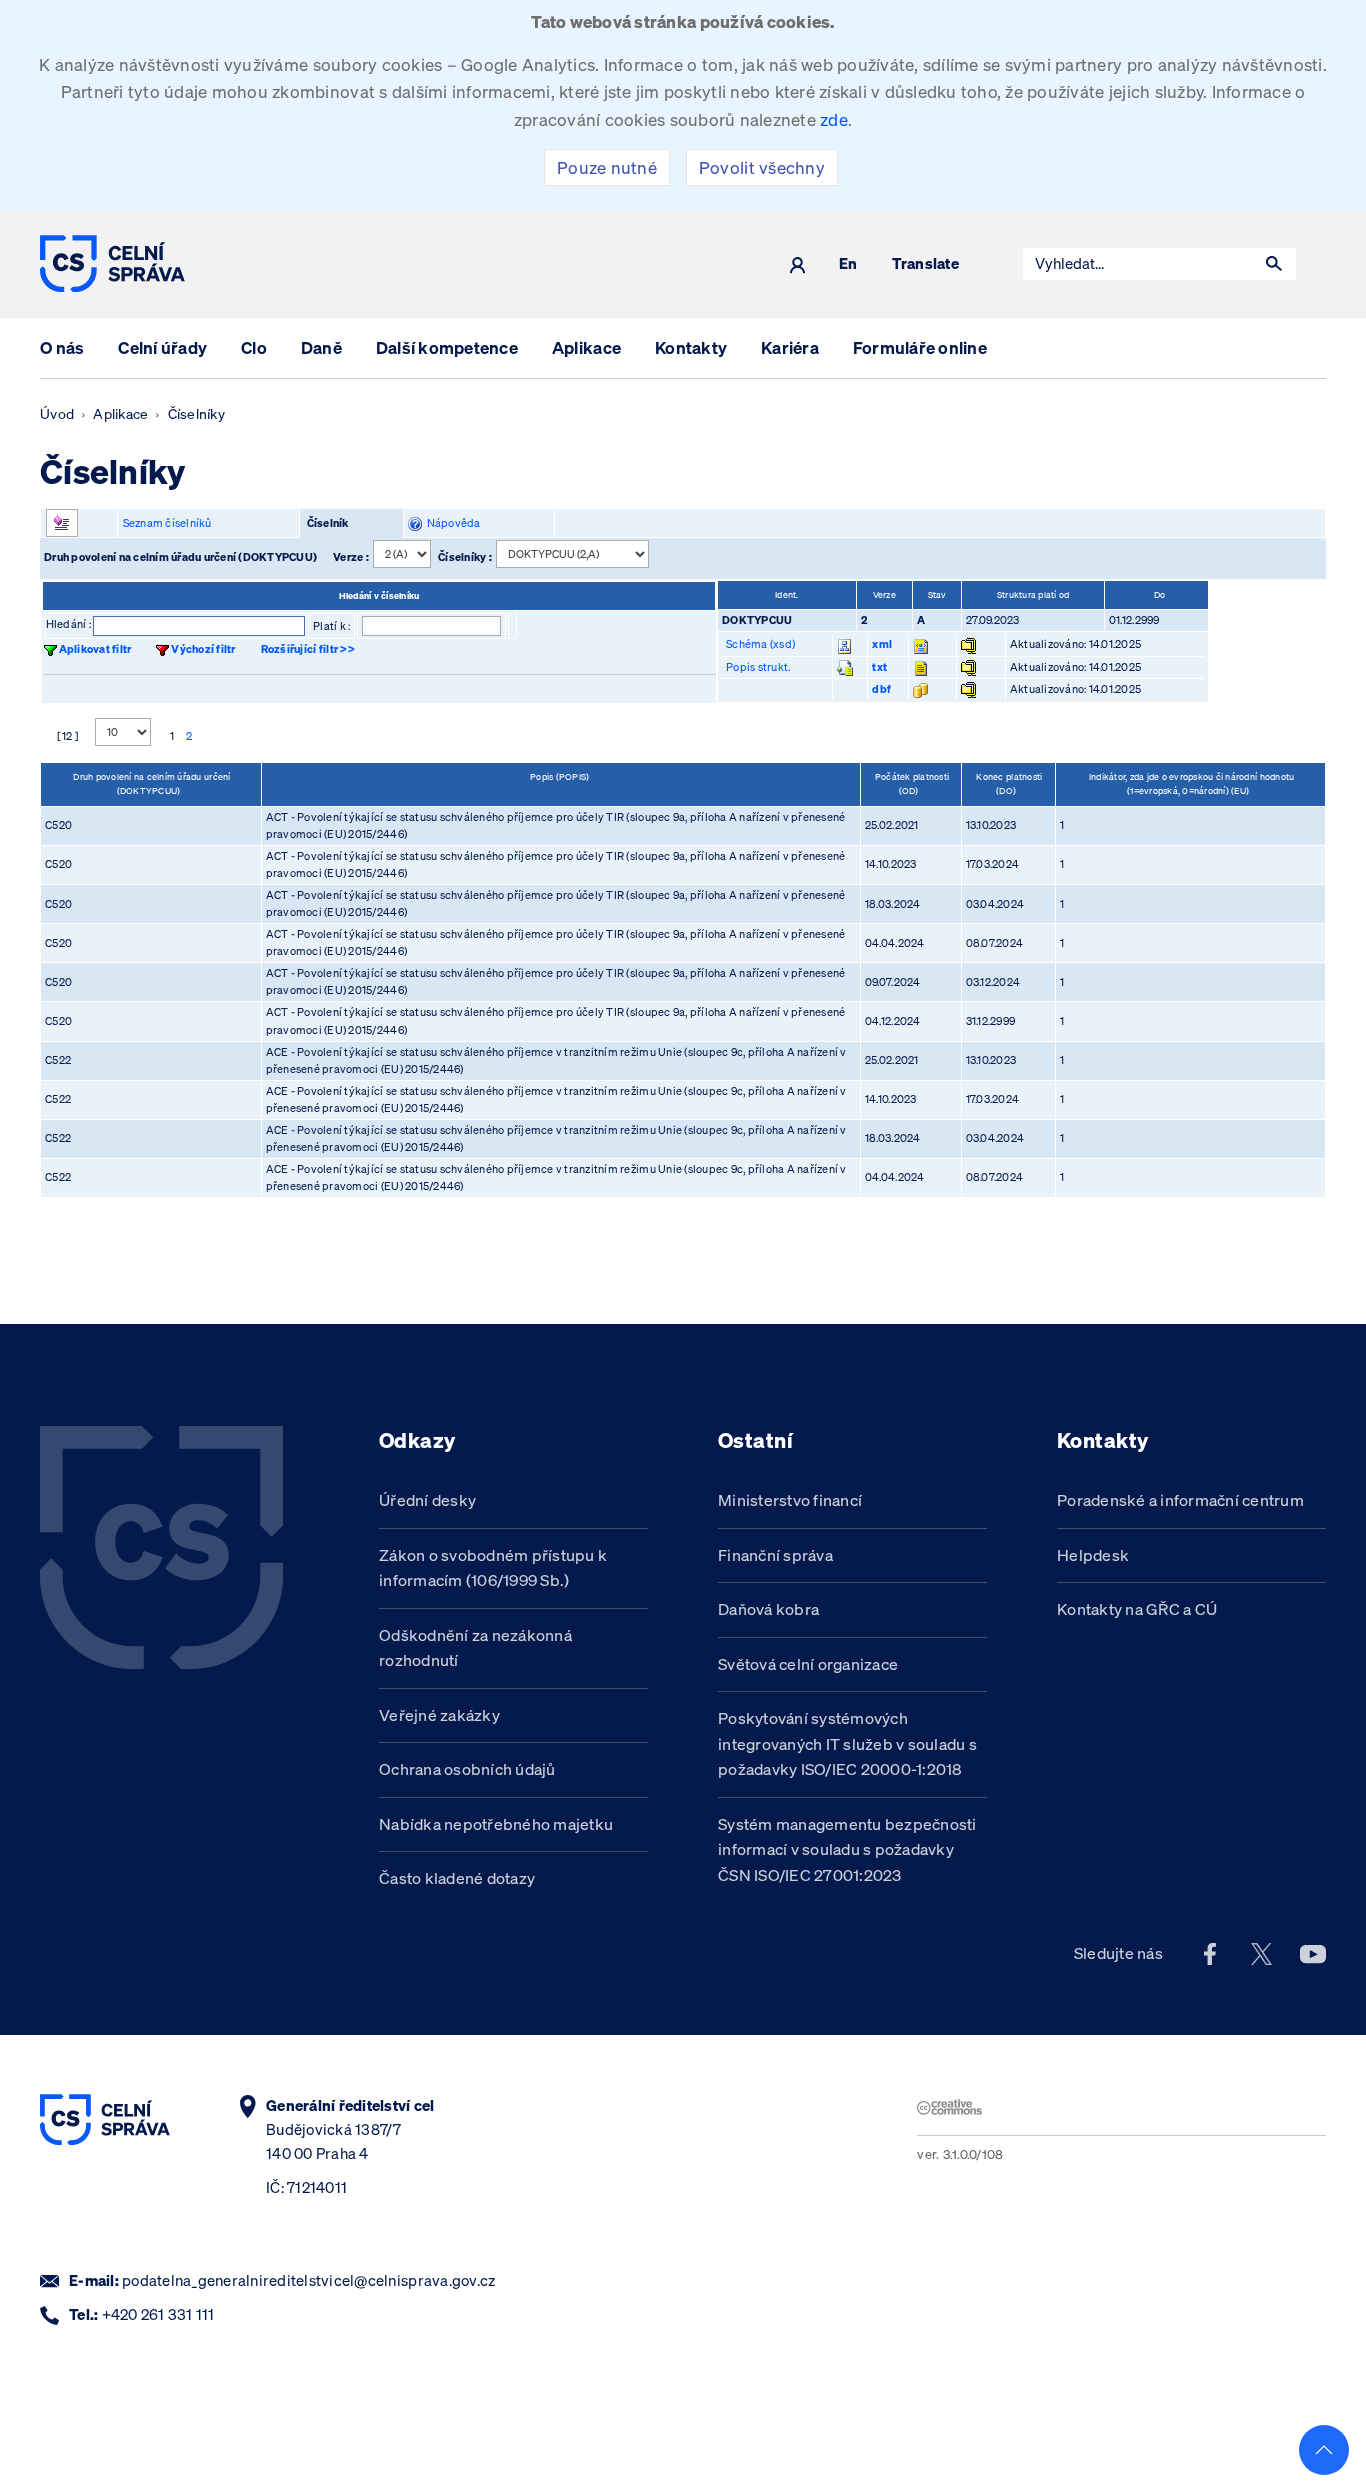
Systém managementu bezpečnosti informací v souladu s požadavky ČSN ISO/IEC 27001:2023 (847, 1849)
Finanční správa (775, 1555)
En (848, 264)
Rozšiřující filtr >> (308, 649)
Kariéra (790, 347)
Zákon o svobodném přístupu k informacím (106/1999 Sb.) (493, 1568)
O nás (62, 347)
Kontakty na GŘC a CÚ (1137, 1609)
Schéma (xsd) (760, 644)
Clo (254, 347)
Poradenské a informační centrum (1180, 1500)
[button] (1274, 264)
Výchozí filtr (203, 649)
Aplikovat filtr (95, 649)
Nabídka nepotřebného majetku (496, 1824)
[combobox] (1138, 264)
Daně (321, 347)
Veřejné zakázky (439, 1715)
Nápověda (451, 523)
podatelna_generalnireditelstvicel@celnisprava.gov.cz (308, 2280)
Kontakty (691, 347)
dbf (881, 689)
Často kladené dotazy (457, 1878)
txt (879, 667)
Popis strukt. (758, 667)
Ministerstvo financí (790, 1500)
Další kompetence (447, 347)
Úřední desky (427, 1500)
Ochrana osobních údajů (467, 1769)
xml (882, 644)
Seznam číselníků (167, 523)
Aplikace (586, 347)
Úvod (57, 414)
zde (834, 119)
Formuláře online (920, 347)
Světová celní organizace (808, 1664)
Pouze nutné (607, 167)
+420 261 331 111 (158, 2314)
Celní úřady (162, 347)
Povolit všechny (762, 167)
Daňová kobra (768, 1609)
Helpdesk (1093, 1555)
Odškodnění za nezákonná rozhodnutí (475, 1648)
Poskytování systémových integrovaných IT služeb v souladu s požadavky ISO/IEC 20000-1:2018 (847, 1743)
